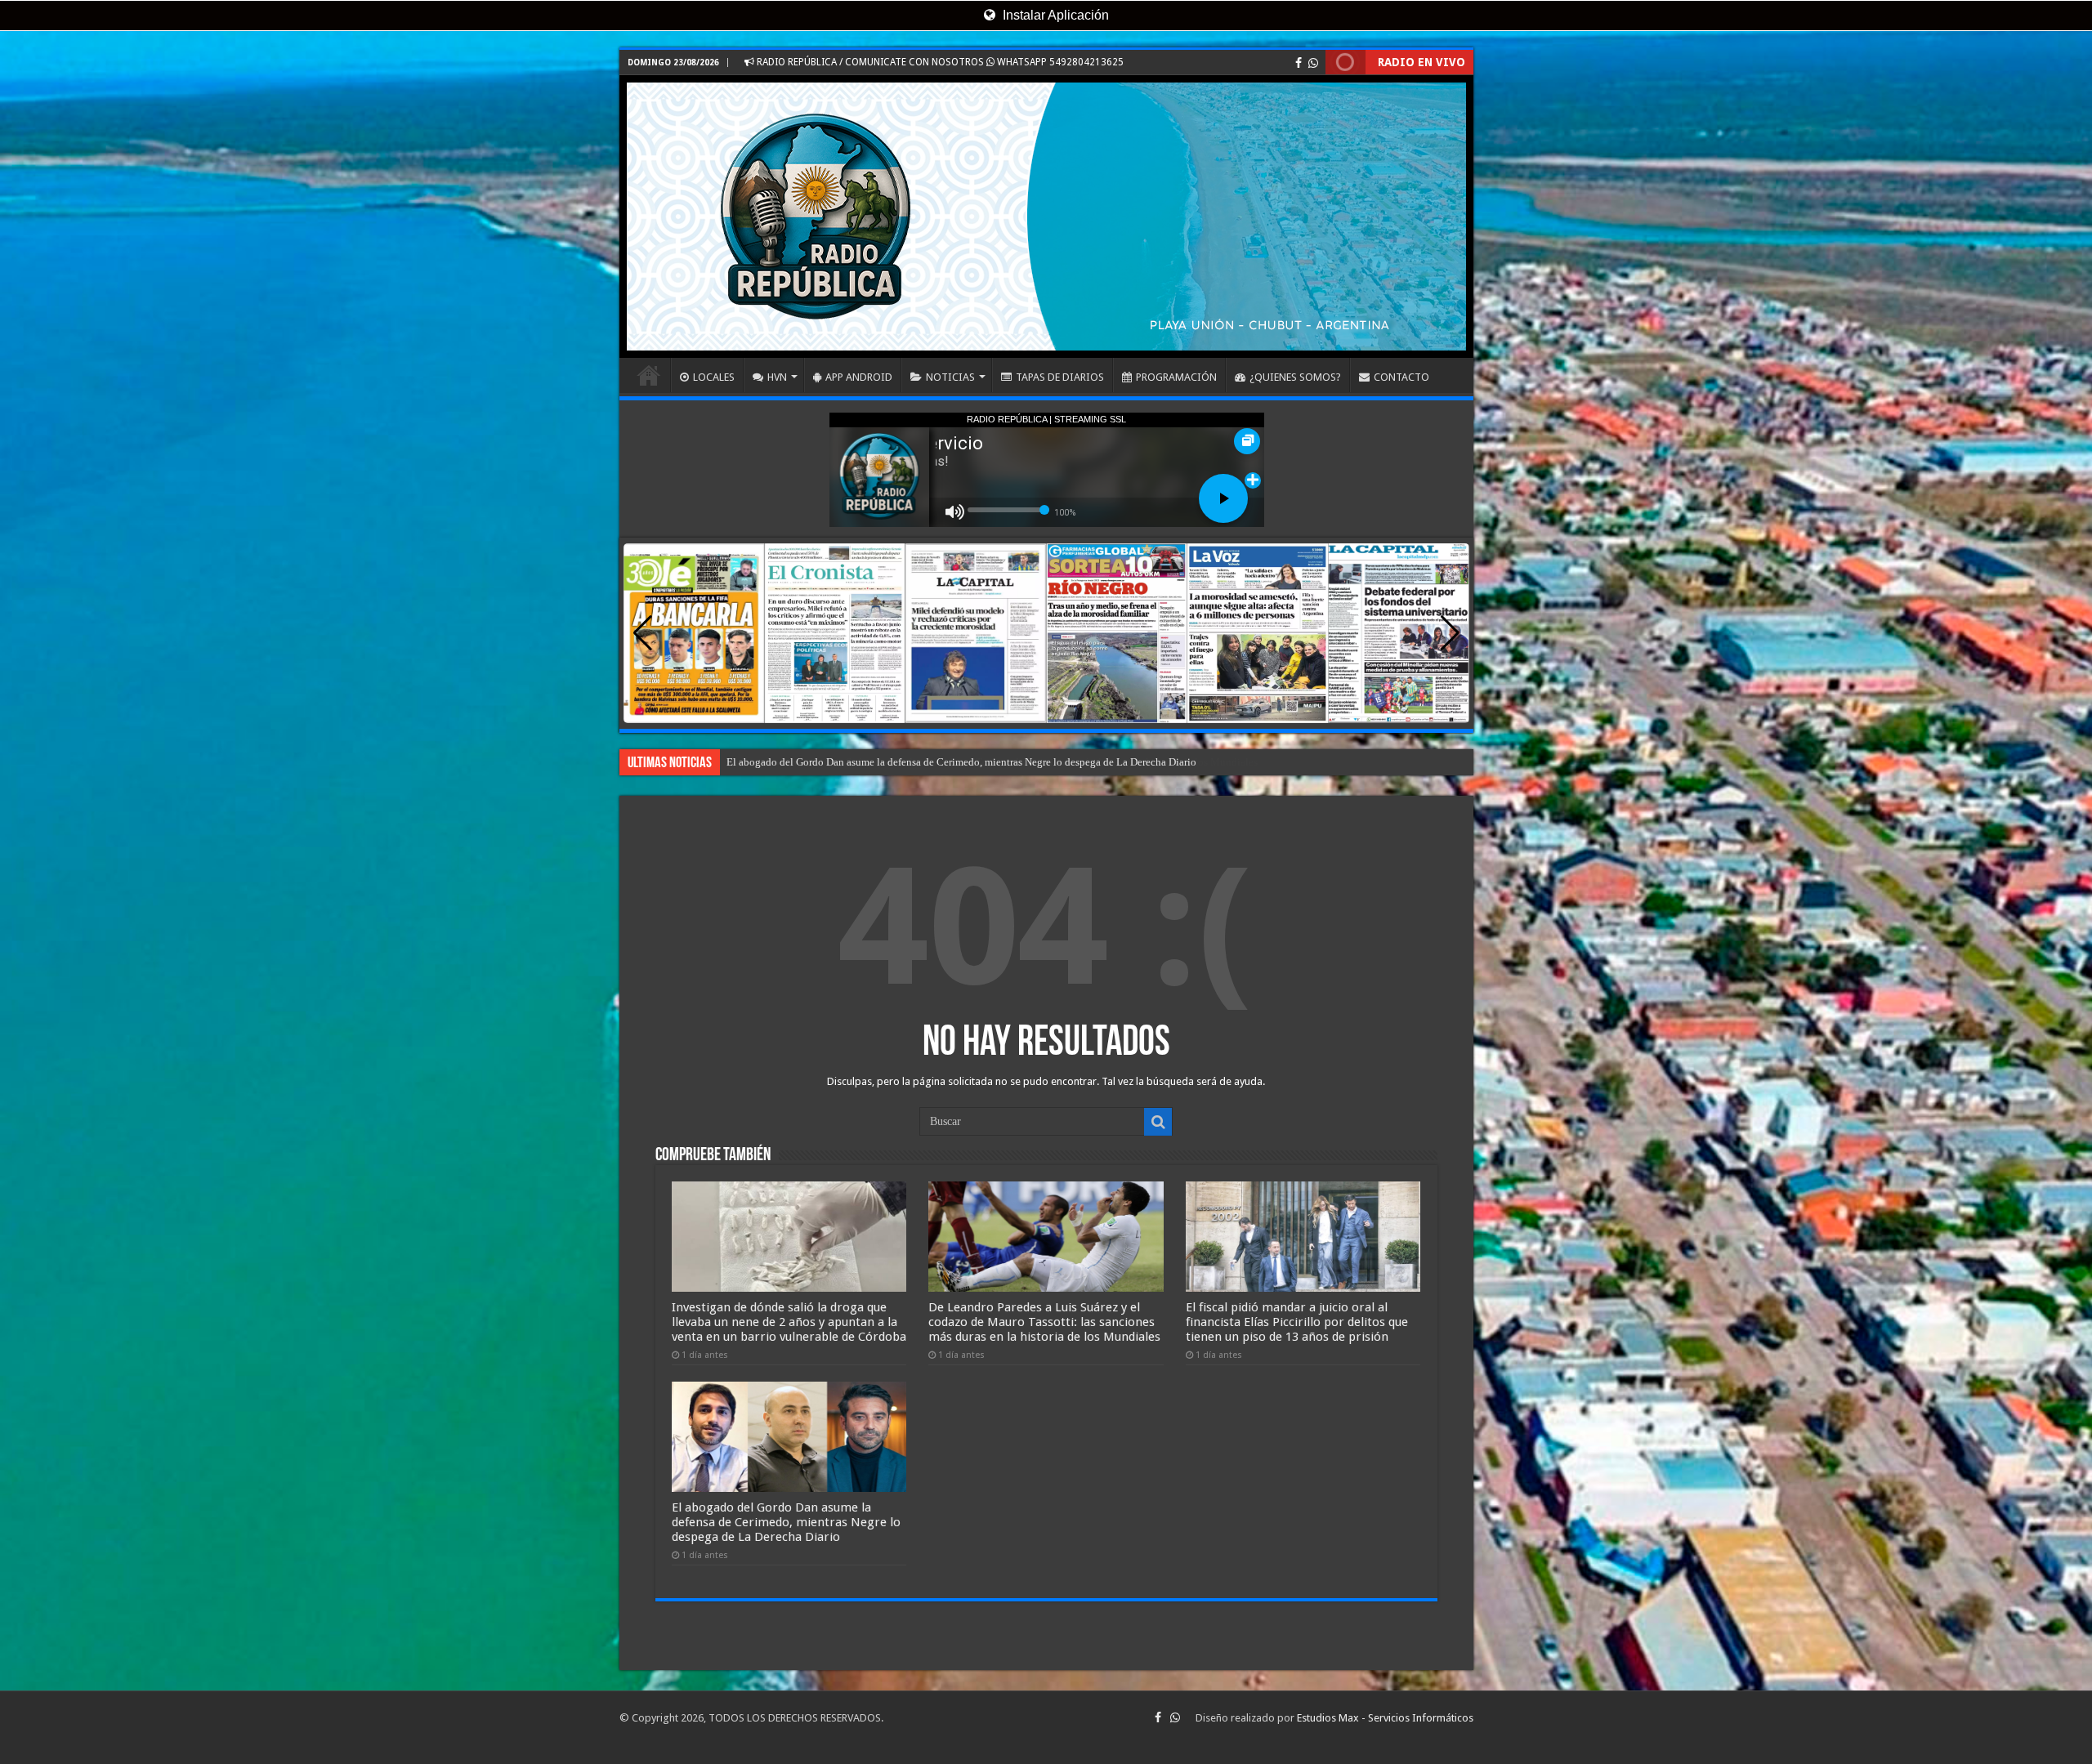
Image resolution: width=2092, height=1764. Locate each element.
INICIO (649, 375)
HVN (777, 377)
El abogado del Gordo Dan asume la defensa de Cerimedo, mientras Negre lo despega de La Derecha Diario (786, 1522)
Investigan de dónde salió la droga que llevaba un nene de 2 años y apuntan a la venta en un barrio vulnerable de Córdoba (789, 1322)
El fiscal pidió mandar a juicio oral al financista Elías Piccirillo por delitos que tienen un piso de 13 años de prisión (980, 762)
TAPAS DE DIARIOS (1060, 377)
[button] (1450, 633)
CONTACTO (1401, 377)
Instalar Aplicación (1054, 15)
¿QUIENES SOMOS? (1295, 377)
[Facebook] (1299, 63)
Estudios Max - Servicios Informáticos (1385, 1718)
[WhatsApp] (1313, 63)
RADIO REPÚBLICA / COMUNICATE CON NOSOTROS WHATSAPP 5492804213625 (939, 62)
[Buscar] (1158, 1122)
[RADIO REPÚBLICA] (1046, 217)
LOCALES (714, 377)
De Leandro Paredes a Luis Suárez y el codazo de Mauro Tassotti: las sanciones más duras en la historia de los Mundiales (1044, 1322)
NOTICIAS (950, 377)
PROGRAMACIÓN (1176, 377)
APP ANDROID (859, 377)
